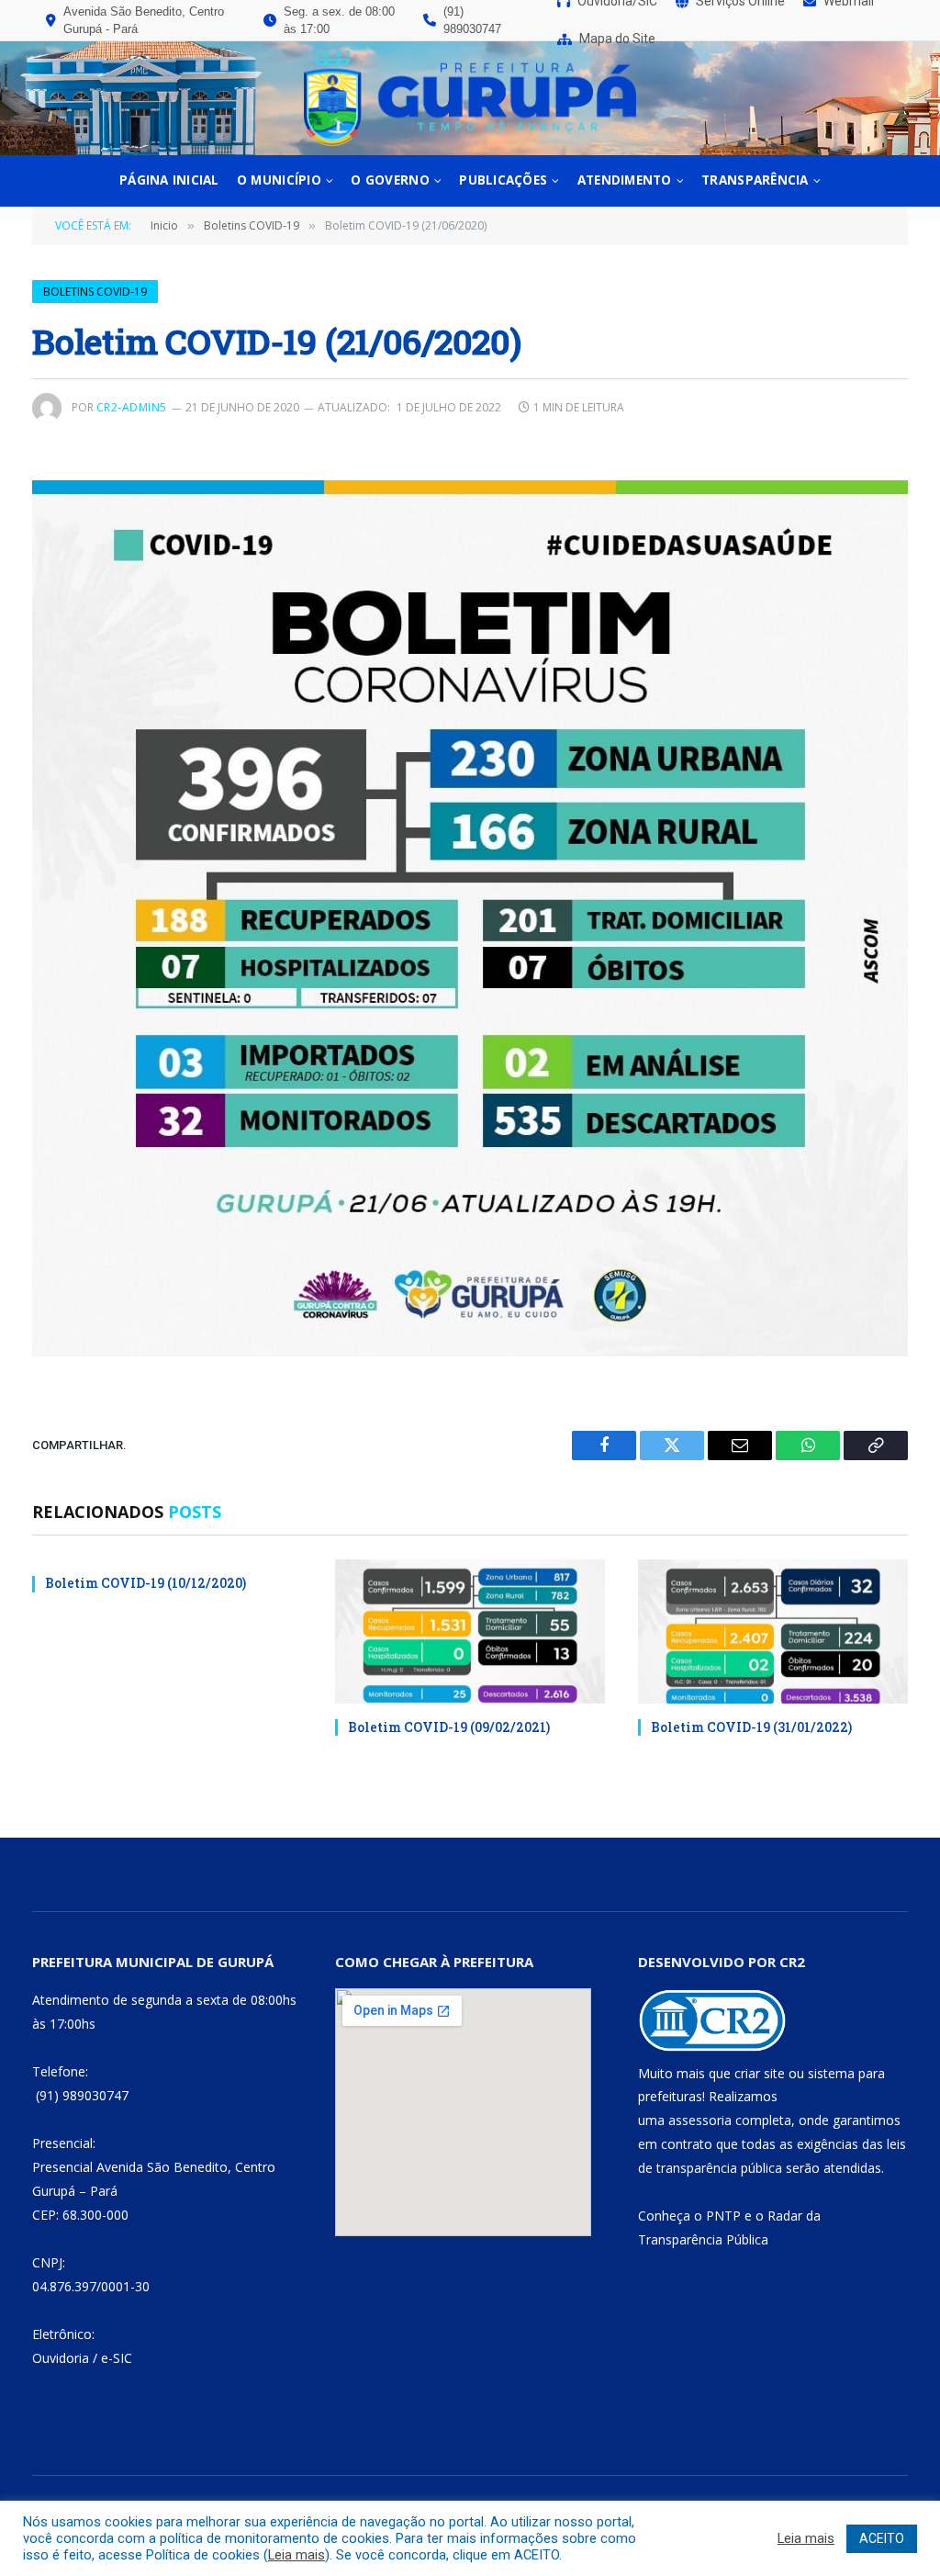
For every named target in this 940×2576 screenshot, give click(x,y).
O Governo (390, 180)
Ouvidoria (61, 2358)
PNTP (723, 2216)
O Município (279, 180)
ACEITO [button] (882, 2538)
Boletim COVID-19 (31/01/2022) (751, 1727)
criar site (760, 2073)
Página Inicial (169, 180)
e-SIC (117, 2358)
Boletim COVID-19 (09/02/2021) (449, 1727)
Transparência (755, 180)
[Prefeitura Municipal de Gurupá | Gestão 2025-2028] (470, 98)
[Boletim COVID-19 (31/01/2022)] (773, 1631)
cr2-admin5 (132, 407)
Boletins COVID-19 (95, 292)
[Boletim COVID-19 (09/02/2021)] (470, 1631)
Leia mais (297, 2555)
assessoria (700, 2120)
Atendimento (625, 180)
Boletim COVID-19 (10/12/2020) (145, 1583)
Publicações (503, 180)
